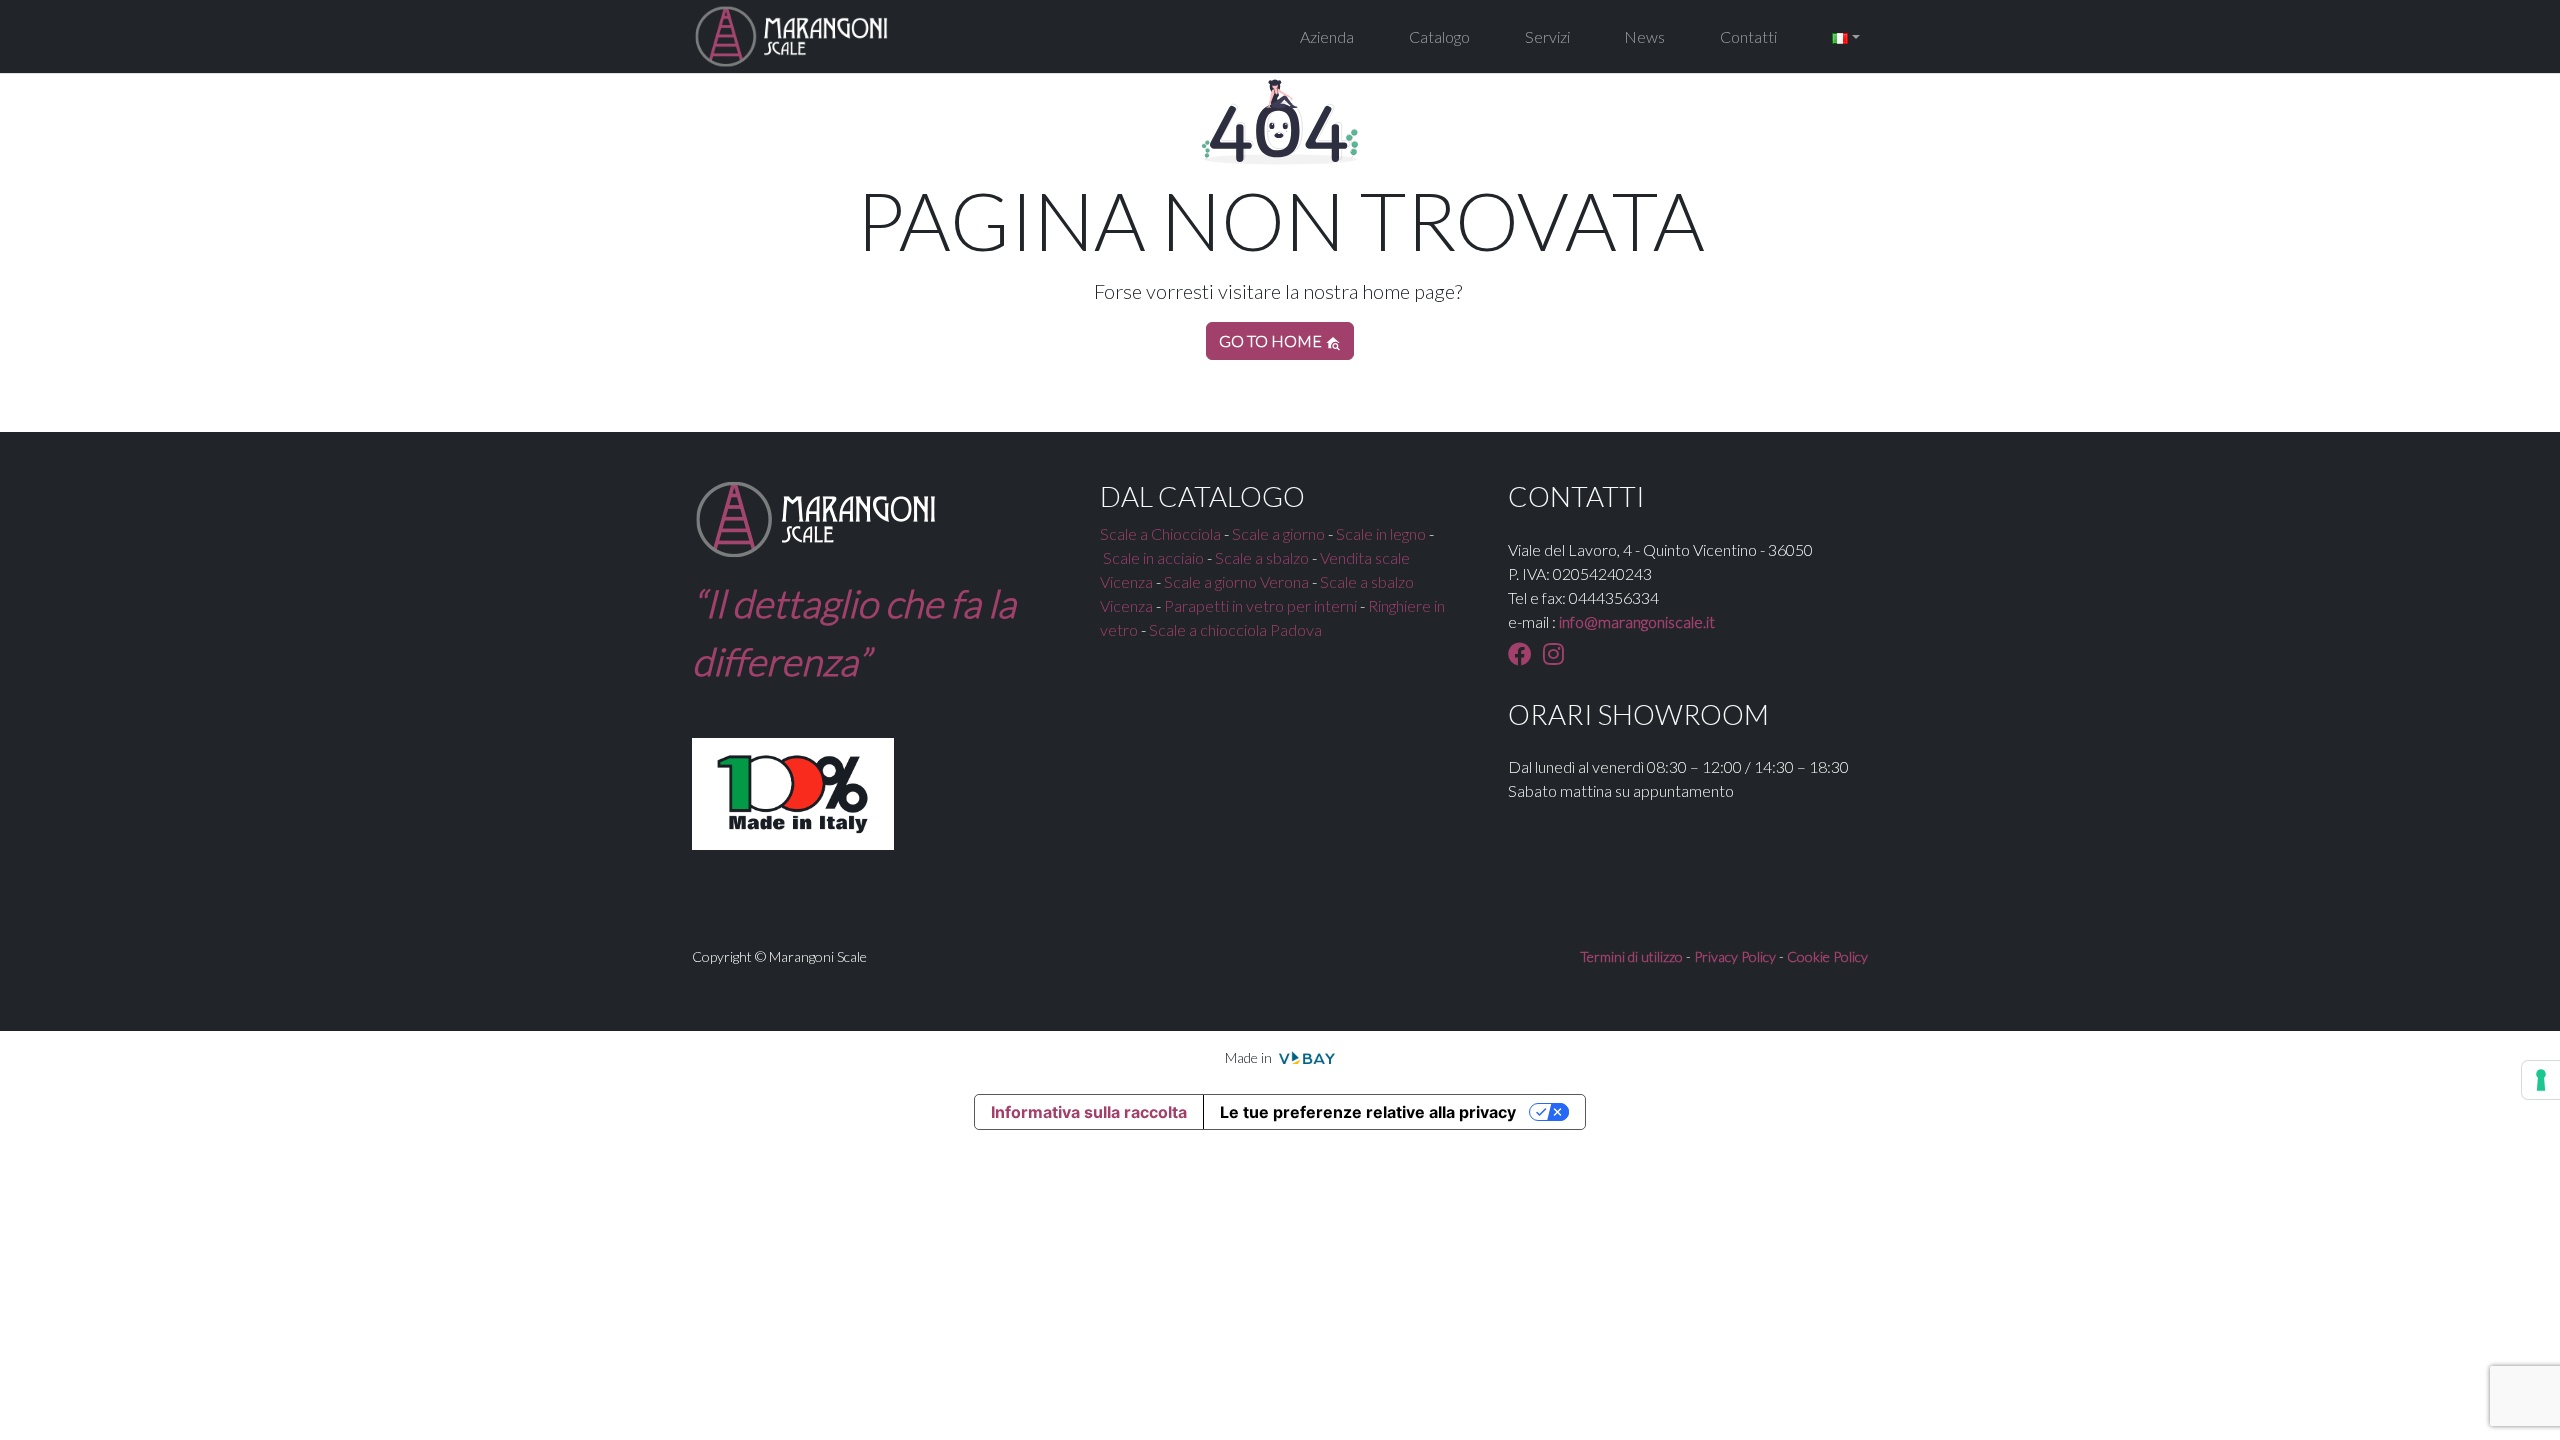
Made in (1250, 1057)
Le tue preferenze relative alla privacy (1368, 1112)
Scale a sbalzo (1262, 557)
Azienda (1327, 36)
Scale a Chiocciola (1160, 533)
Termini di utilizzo (1631, 956)
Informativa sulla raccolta (1089, 1112)
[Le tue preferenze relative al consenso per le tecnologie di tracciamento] (2541, 1080)
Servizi (1547, 36)
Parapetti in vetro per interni (1260, 605)
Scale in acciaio (1153, 557)
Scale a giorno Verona (1236, 581)
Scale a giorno (1278, 533)
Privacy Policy (1735, 956)
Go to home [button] (1272, 340)
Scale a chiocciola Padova (1235, 629)
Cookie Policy (1827, 956)
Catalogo (1439, 36)
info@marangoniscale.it (1637, 621)
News (1644, 36)
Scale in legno (1381, 533)
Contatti (1748, 36)
